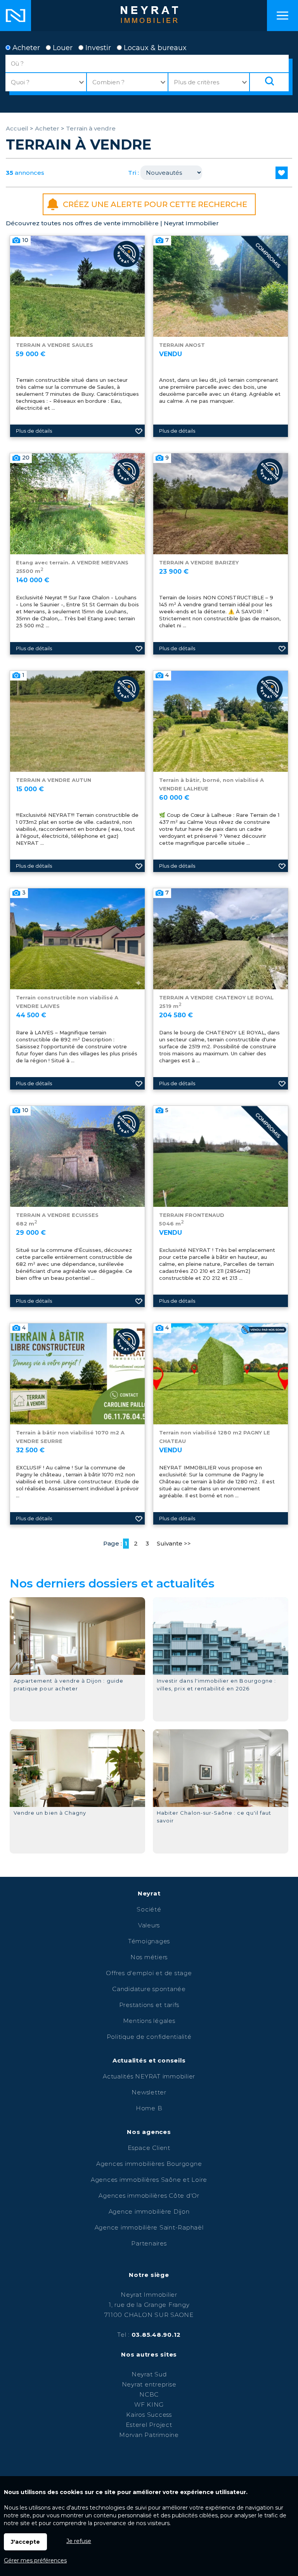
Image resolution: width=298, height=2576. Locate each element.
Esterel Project (149, 2425)
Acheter (25, 48)
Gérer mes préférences (35, 2560)
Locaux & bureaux (154, 48)
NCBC (149, 2394)
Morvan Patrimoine (149, 2435)
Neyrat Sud (149, 2374)
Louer (62, 48)
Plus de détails (34, 431)
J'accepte (25, 2542)
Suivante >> (174, 1543)
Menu (282, 16)
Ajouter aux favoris (139, 431)
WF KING (149, 2405)
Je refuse (79, 2541)
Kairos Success (149, 2415)
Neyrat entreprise (149, 2384)
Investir (97, 48)
